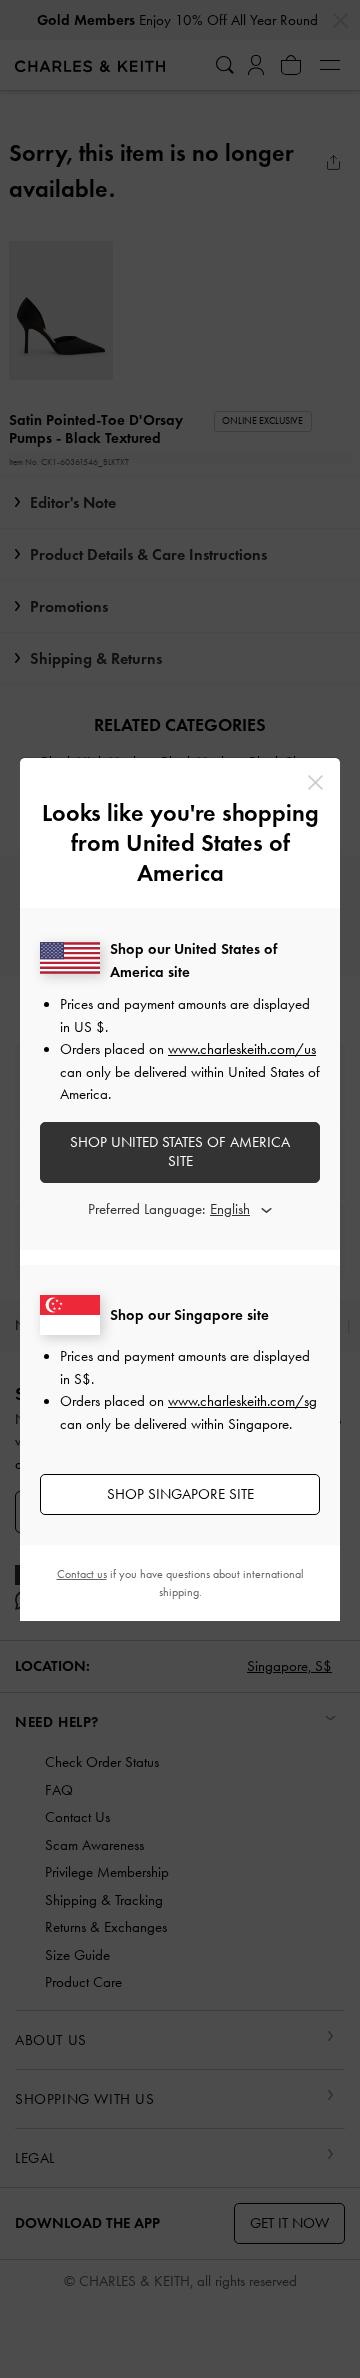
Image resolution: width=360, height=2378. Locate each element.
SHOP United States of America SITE (180, 1152)
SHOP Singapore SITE (180, 1494)
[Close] (315, 782)
